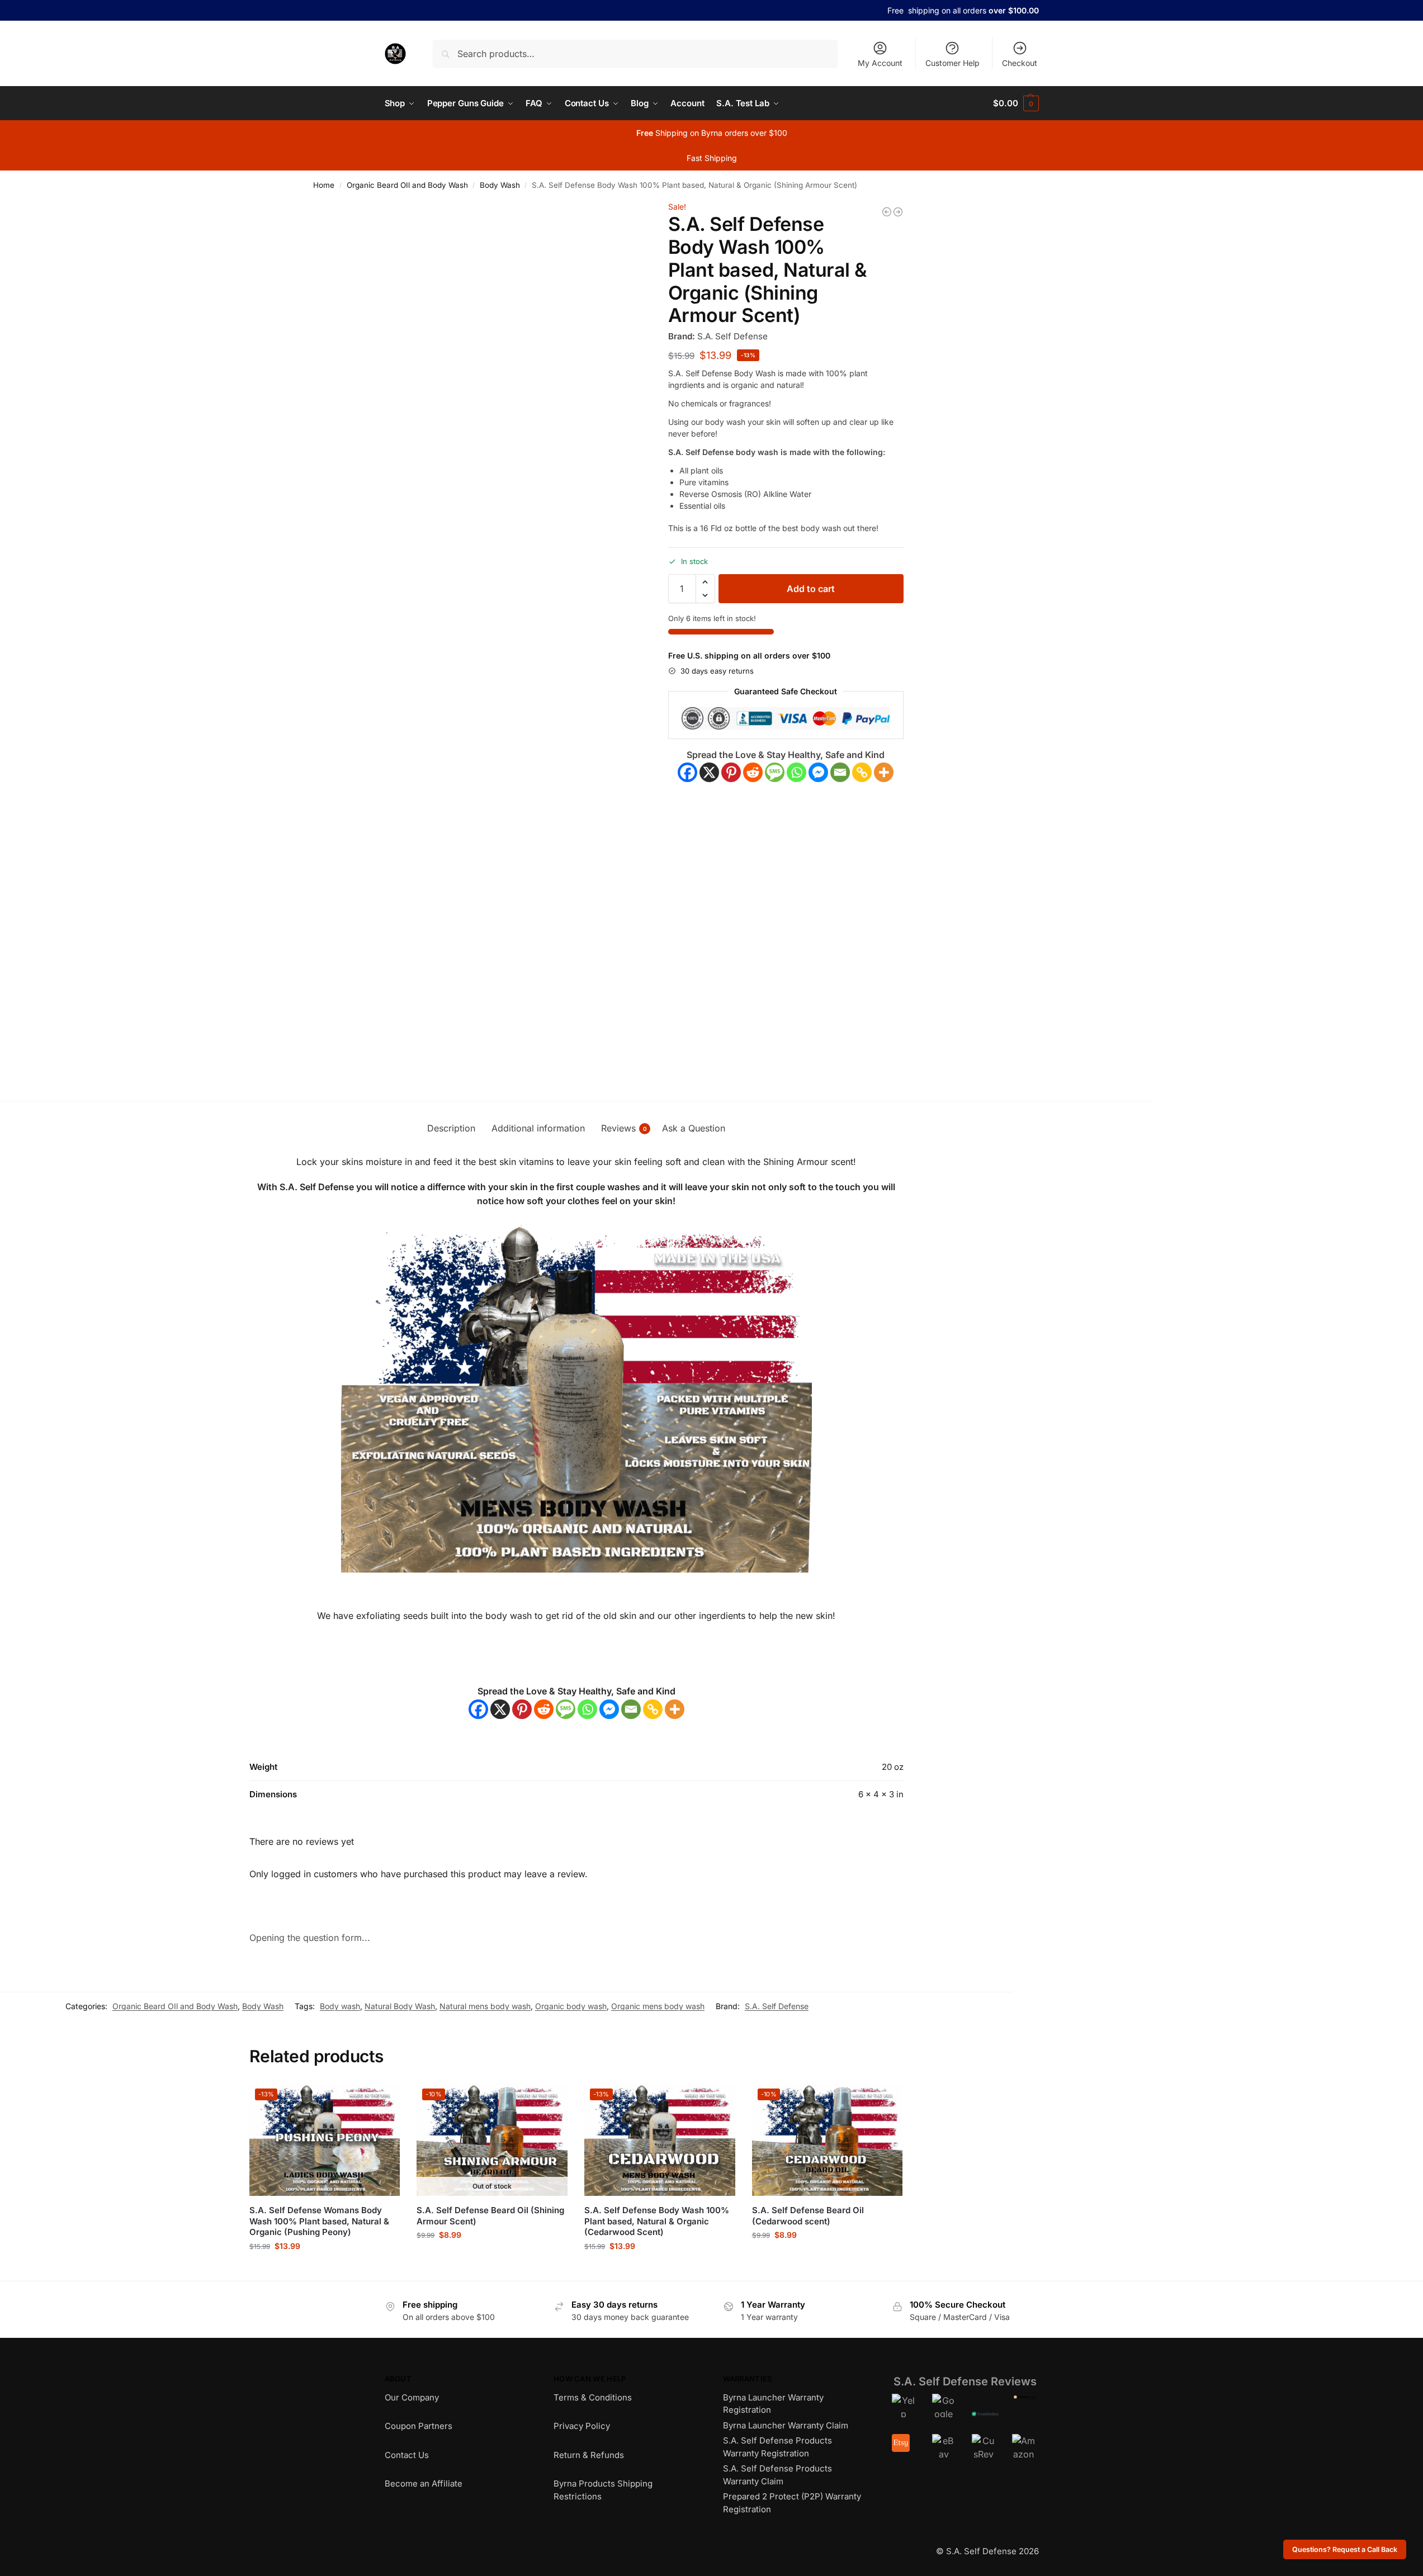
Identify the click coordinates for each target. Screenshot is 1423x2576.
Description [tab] (451, 1128)
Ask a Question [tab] (694, 1128)
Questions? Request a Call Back (1345, 2549)
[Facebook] (687, 772)
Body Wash (500, 185)
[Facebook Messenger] (818, 772)
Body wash (340, 2006)
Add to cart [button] (325, 2269)
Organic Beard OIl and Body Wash (407, 185)
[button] (1016, 103)
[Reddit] (753, 772)
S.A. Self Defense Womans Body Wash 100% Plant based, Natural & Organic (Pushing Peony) (319, 2221)
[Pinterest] (731, 772)
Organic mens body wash (658, 2006)
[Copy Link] (862, 772)
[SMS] (775, 772)
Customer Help (952, 63)
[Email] (840, 772)
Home (324, 185)
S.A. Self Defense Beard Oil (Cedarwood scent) (808, 2216)
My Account (880, 63)
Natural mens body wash (485, 2006)
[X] (709, 772)
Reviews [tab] (624, 1128)
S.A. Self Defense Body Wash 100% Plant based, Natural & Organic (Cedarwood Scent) (657, 2221)
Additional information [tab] (538, 1128)
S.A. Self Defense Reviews (965, 2381)
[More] (884, 772)
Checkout (1020, 63)
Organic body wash (571, 2006)
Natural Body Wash (400, 2006)
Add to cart (811, 589)
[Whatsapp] (796, 772)
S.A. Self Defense (777, 2006)
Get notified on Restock (492, 2258)
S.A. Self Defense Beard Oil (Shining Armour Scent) (490, 2216)
